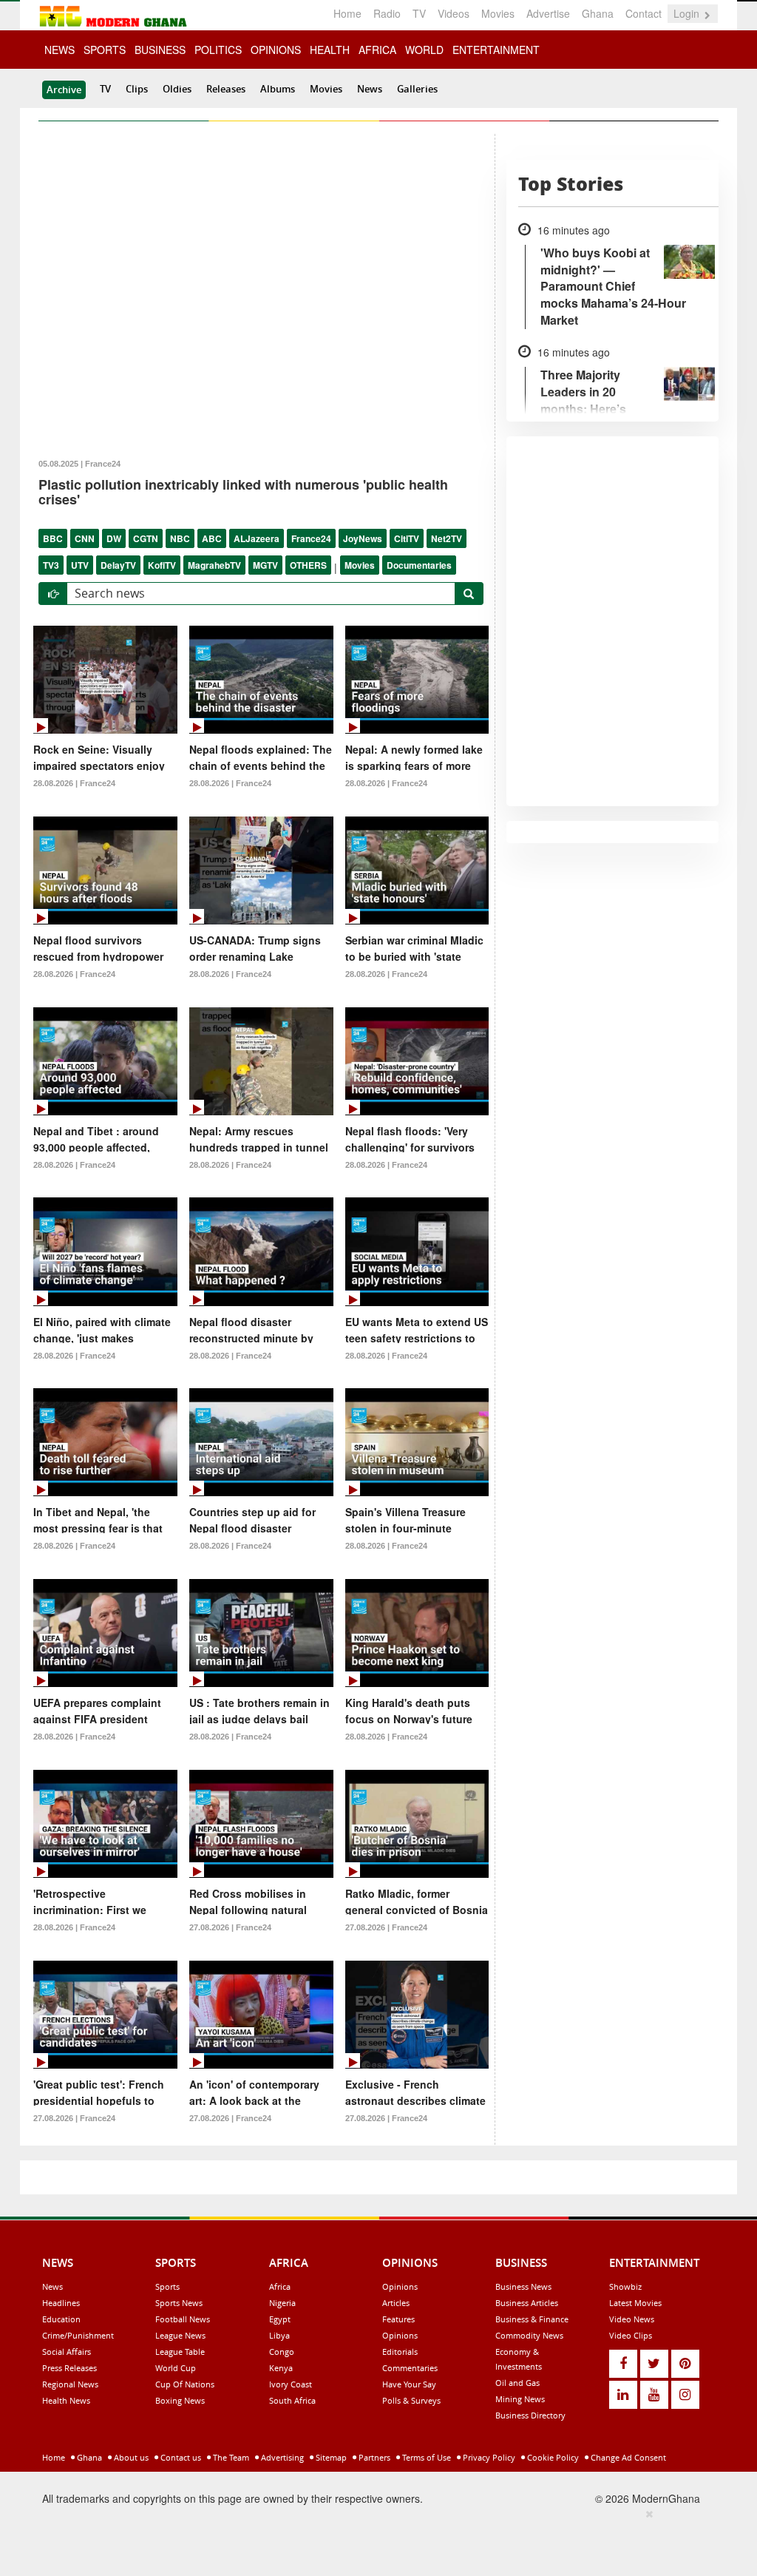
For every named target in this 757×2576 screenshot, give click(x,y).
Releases (226, 89)
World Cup (176, 2368)
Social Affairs (67, 2352)
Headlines (61, 2303)
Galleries (417, 89)
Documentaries (419, 565)
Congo (282, 2352)
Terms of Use (425, 2457)
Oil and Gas (517, 2383)
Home (347, 13)
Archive (64, 89)
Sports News (179, 2303)
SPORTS (105, 50)
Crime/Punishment (78, 2335)
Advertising (281, 2457)
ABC (212, 538)
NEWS (60, 50)
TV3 (51, 565)
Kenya (281, 2368)
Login (688, 13)
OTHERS (308, 565)
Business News (523, 2286)
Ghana (598, 13)
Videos (454, 13)
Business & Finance (532, 2319)
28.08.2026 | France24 (74, 783)
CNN (85, 538)
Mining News (520, 2399)
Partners (373, 2457)
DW (114, 538)
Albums (278, 89)
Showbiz (625, 2286)
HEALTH (330, 50)
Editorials (400, 2352)
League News (180, 2335)
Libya (279, 2335)
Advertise (548, 13)
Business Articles (527, 2303)
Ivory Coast (291, 2384)
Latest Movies (635, 2303)
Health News (66, 2400)
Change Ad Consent (627, 2457)
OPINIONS (276, 50)
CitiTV (407, 538)
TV (419, 13)
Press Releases (69, 2368)
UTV (80, 565)
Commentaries (410, 2368)
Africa (280, 2286)
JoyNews (363, 538)
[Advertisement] (373, 2540)
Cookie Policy (552, 2457)
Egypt (280, 2319)
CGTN (146, 538)
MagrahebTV (214, 565)
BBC (53, 538)
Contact (644, 13)
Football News (183, 2319)
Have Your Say (409, 2384)
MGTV (265, 565)
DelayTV (118, 565)
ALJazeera (257, 538)
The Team (230, 2457)
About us (130, 2457)
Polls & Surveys (411, 2400)
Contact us (180, 2457)
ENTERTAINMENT (496, 50)
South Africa (292, 2400)
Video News (632, 2319)
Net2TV (447, 538)
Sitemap (330, 2457)
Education (61, 2319)
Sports (167, 2286)
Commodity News (529, 2335)
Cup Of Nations (185, 2384)
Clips (137, 89)
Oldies (177, 89)
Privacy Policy (488, 2457)
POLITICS (218, 50)
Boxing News (180, 2400)
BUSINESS (160, 50)
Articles (396, 2303)
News (370, 89)
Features (398, 2319)
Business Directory (530, 2415)
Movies (498, 13)
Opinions (400, 2286)
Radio (387, 13)
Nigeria (282, 2303)
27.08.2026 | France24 (230, 1927)
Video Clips (631, 2335)
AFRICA (377, 50)
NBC (180, 538)
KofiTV (162, 565)
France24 (311, 538)
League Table (180, 2352)
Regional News (70, 2384)
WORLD (424, 50)
